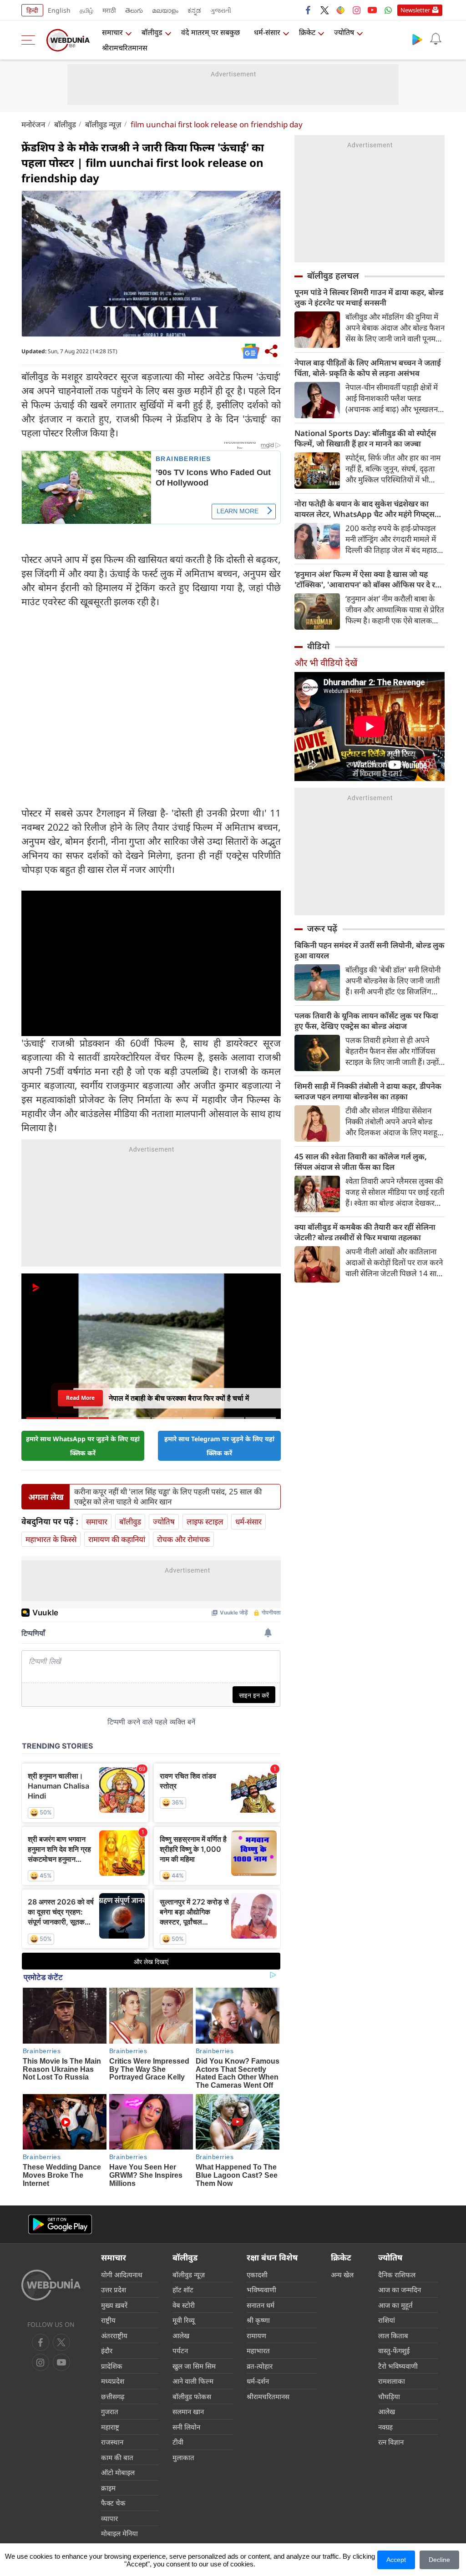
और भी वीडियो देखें (326, 663)
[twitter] (324, 10)
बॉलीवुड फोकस (192, 2396)
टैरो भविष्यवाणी (398, 2366)
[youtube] (372, 10)
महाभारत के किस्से (51, 1539)
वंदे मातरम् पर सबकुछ (210, 32)
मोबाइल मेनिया (119, 2533)
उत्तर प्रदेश (114, 2290)
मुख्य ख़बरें (114, 2305)
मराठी (109, 10)
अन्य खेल (342, 2275)
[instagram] (356, 10)
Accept (396, 2560)
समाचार (112, 32)
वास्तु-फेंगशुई (394, 2350)
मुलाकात (183, 2457)
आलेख (181, 2335)
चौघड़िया (389, 2396)
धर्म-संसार (267, 32)
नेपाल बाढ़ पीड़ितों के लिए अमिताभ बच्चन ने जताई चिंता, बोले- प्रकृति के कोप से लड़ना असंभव (368, 368)
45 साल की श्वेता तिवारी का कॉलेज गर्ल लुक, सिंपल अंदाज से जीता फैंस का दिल (361, 1162)
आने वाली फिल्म (193, 2381)
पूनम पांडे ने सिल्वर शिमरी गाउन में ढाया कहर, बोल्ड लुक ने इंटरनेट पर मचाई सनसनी (369, 297)
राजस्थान (112, 2442)
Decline (439, 2560)
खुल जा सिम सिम (194, 2366)
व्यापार (109, 2518)
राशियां (387, 2320)
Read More (80, 1395)
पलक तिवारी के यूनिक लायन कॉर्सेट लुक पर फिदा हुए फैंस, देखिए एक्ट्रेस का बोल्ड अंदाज (366, 1021)
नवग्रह (385, 2427)
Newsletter (415, 10)
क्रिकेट (307, 32)
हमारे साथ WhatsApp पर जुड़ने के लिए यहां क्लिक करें (83, 1446)
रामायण (256, 2335)
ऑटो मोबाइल (118, 2472)
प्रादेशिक (112, 2366)
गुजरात (110, 2411)
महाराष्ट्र (110, 2427)
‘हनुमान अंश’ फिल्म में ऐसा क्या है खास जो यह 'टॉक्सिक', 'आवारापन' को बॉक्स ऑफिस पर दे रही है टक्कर (368, 579)
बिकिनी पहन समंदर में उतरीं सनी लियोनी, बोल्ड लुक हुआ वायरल (370, 950)
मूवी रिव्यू (184, 2320)
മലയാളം (165, 10)
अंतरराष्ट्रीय (114, 2335)
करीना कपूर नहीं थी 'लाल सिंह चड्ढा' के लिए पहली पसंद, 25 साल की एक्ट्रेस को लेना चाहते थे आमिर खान (168, 1497)
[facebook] (309, 10)
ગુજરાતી (221, 10)
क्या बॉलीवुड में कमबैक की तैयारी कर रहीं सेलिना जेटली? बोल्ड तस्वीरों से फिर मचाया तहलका (365, 1232)
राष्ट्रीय (108, 2320)
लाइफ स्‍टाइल (205, 1521)
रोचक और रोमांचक (183, 1539)
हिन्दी (32, 10)
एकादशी (257, 2275)
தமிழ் (86, 10)
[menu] (30, 40)
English (59, 10)
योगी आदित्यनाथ (122, 2275)
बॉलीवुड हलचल (333, 276)
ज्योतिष (344, 32)
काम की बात (117, 2457)
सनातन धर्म (261, 2305)
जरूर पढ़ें (322, 928)
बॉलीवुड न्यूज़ (103, 124)
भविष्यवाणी (261, 2290)
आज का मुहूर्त (395, 2305)
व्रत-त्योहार (260, 2366)
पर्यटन (180, 2350)
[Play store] (417, 39)
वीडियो (318, 646)
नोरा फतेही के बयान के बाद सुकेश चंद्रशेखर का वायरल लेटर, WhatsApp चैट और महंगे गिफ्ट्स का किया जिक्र (365, 509)
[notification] (436, 39)
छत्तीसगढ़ (113, 2396)
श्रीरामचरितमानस (125, 48)
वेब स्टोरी (184, 2305)
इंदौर (107, 2350)
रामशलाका (392, 2381)
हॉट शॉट (183, 2290)
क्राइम (108, 2488)
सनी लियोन (186, 2427)
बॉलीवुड (152, 32)
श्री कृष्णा (258, 2320)
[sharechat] (340, 10)
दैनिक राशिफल (397, 2275)
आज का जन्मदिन (400, 2290)
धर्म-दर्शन (258, 2381)
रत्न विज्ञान (391, 2442)
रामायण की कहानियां (117, 1539)
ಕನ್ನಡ (194, 10)
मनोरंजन (33, 124)
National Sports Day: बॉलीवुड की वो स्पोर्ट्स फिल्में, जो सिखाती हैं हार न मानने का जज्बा (365, 438)
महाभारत (258, 2350)
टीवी (178, 2442)
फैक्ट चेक (113, 2503)
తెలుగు (134, 10)
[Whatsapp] (388, 10)
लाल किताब (393, 2335)
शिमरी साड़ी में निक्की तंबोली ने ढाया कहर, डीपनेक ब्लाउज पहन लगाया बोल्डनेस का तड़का (368, 1091)
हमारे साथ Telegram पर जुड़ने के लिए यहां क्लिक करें (219, 1446)
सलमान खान (188, 2411)
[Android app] (60, 2224)
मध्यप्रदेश (113, 2381)
